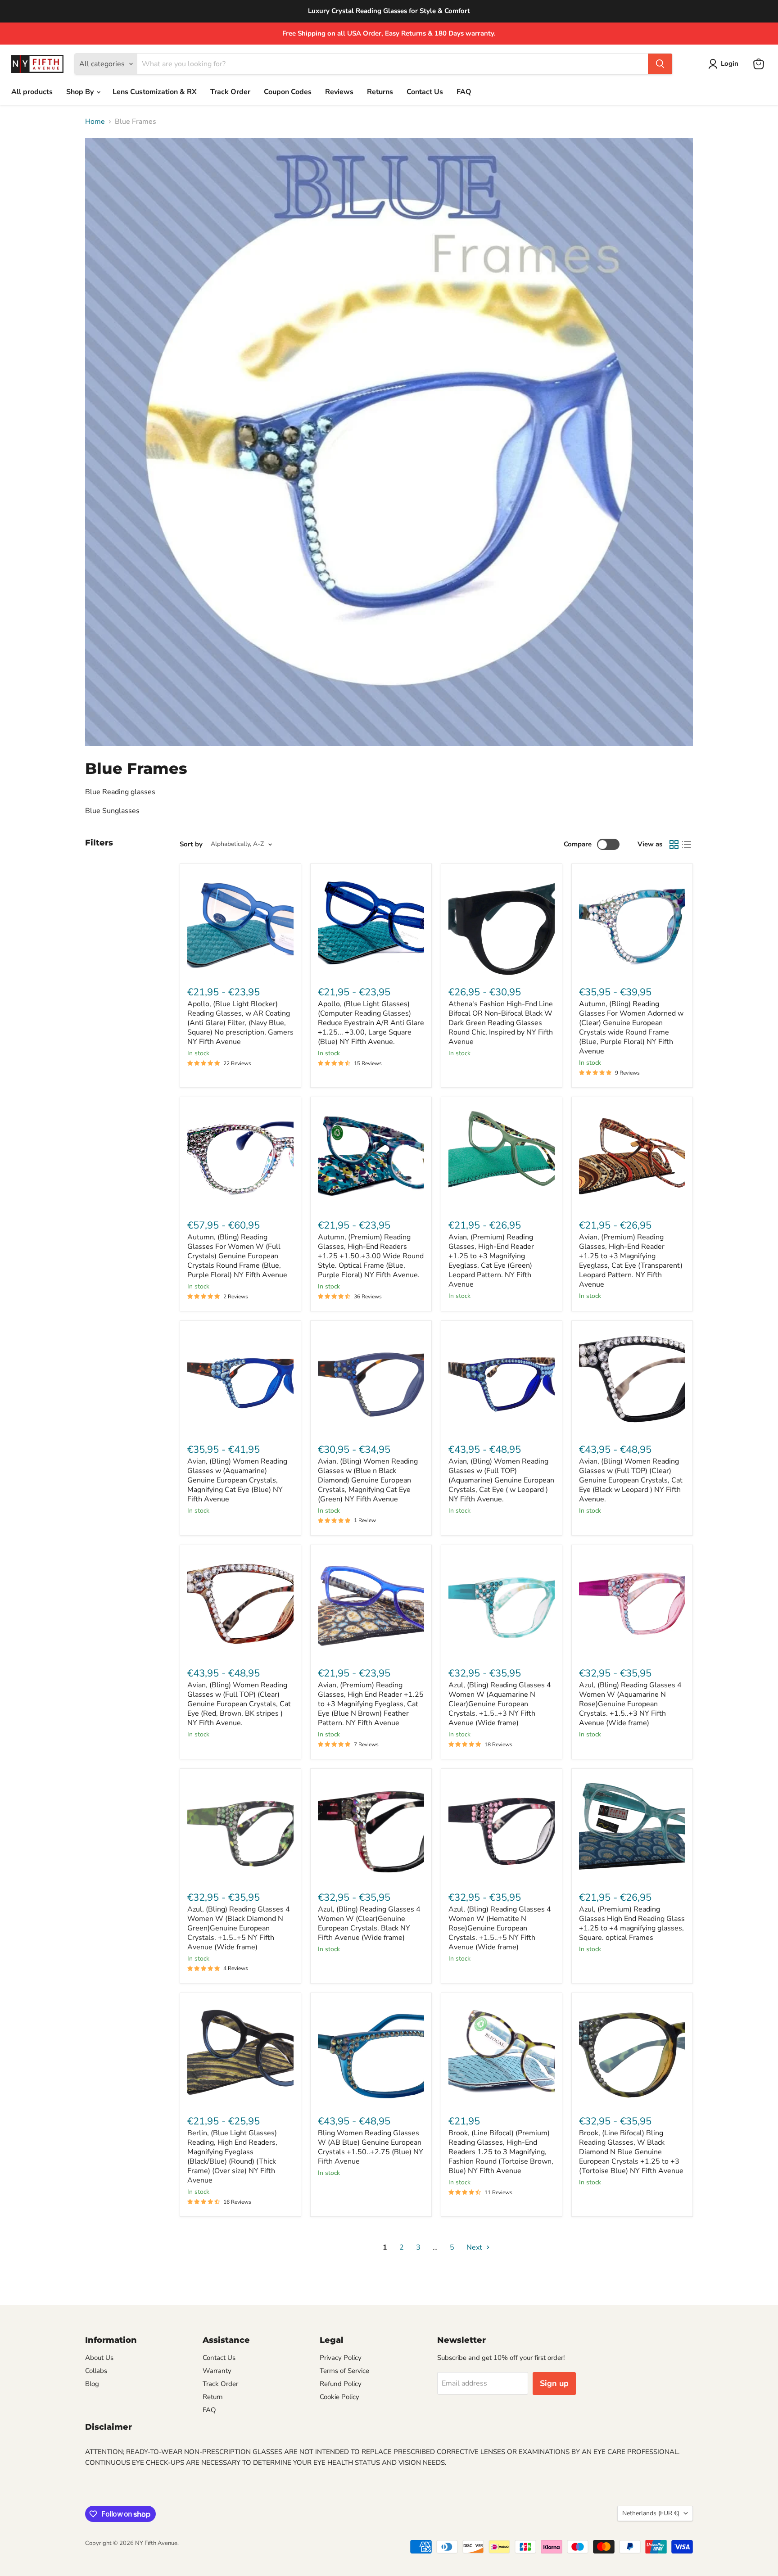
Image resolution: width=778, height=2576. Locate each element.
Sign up (554, 2383)
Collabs (96, 2371)
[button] (725, 64)
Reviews (339, 92)
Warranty (217, 2371)
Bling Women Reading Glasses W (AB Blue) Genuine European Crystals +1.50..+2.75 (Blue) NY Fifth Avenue (371, 2147)
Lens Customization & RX (155, 92)
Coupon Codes (288, 92)
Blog (92, 2384)
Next (475, 2247)
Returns (380, 92)
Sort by (191, 844)
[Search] (660, 64)
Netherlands (651, 2513)
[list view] (687, 845)
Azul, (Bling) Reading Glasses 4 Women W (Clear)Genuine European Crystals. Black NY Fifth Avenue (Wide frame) (369, 1923)
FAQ (464, 92)
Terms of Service (344, 2371)
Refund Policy (341, 2384)
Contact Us (425, 92)
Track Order (230, 92)
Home (95, 122)
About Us (99, 2358)
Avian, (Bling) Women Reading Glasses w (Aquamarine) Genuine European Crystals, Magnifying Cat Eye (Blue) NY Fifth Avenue (237, 1480)
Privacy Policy (341, 2358)
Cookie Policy (339, 2397)
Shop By (81, 92)
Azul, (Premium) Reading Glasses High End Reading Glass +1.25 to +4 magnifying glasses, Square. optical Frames (632, 1923)
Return (213, 2397)
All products (32, 92)
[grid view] (674, 845)
